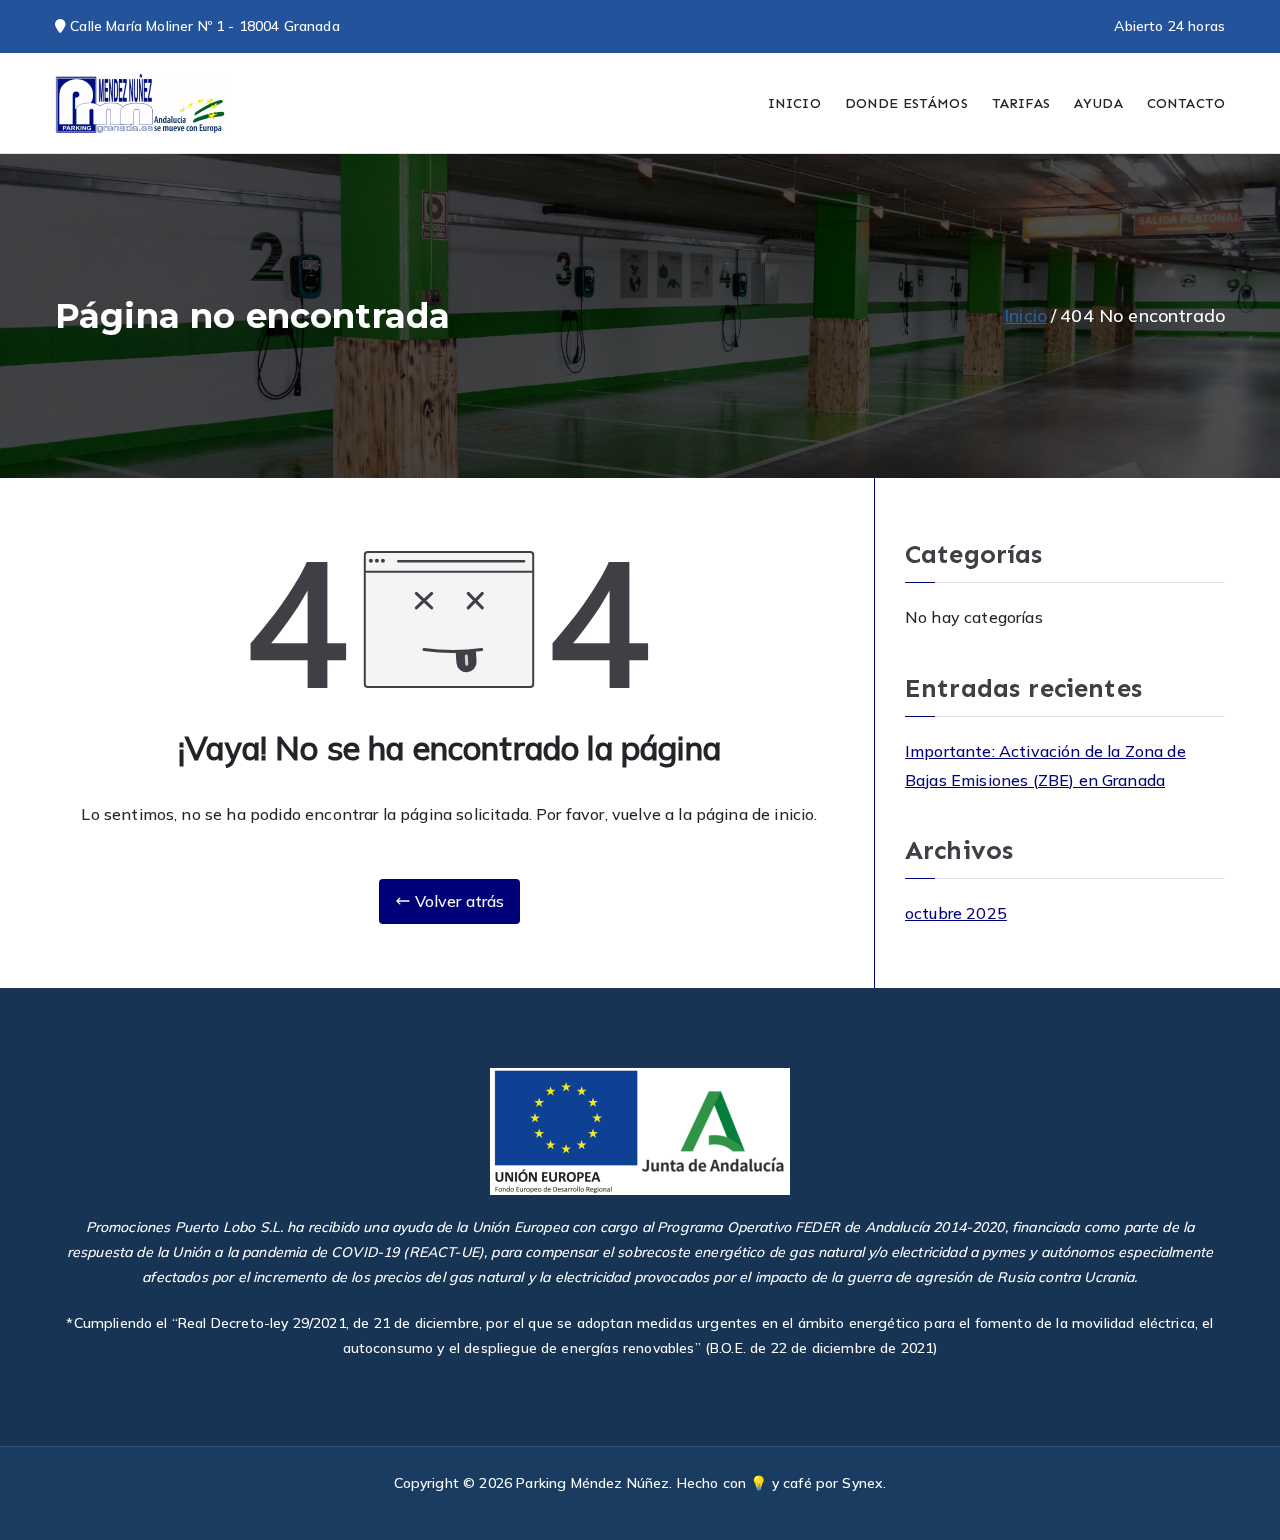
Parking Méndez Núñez (592, 1483)
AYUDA (1098, 103)
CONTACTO (1186, 103)
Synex (862, 1483)
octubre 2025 (956, 913)
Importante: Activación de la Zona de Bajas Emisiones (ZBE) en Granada (1045, 765)
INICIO (794, 103)
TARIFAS (1021, 103)
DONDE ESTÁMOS (906, 103)
